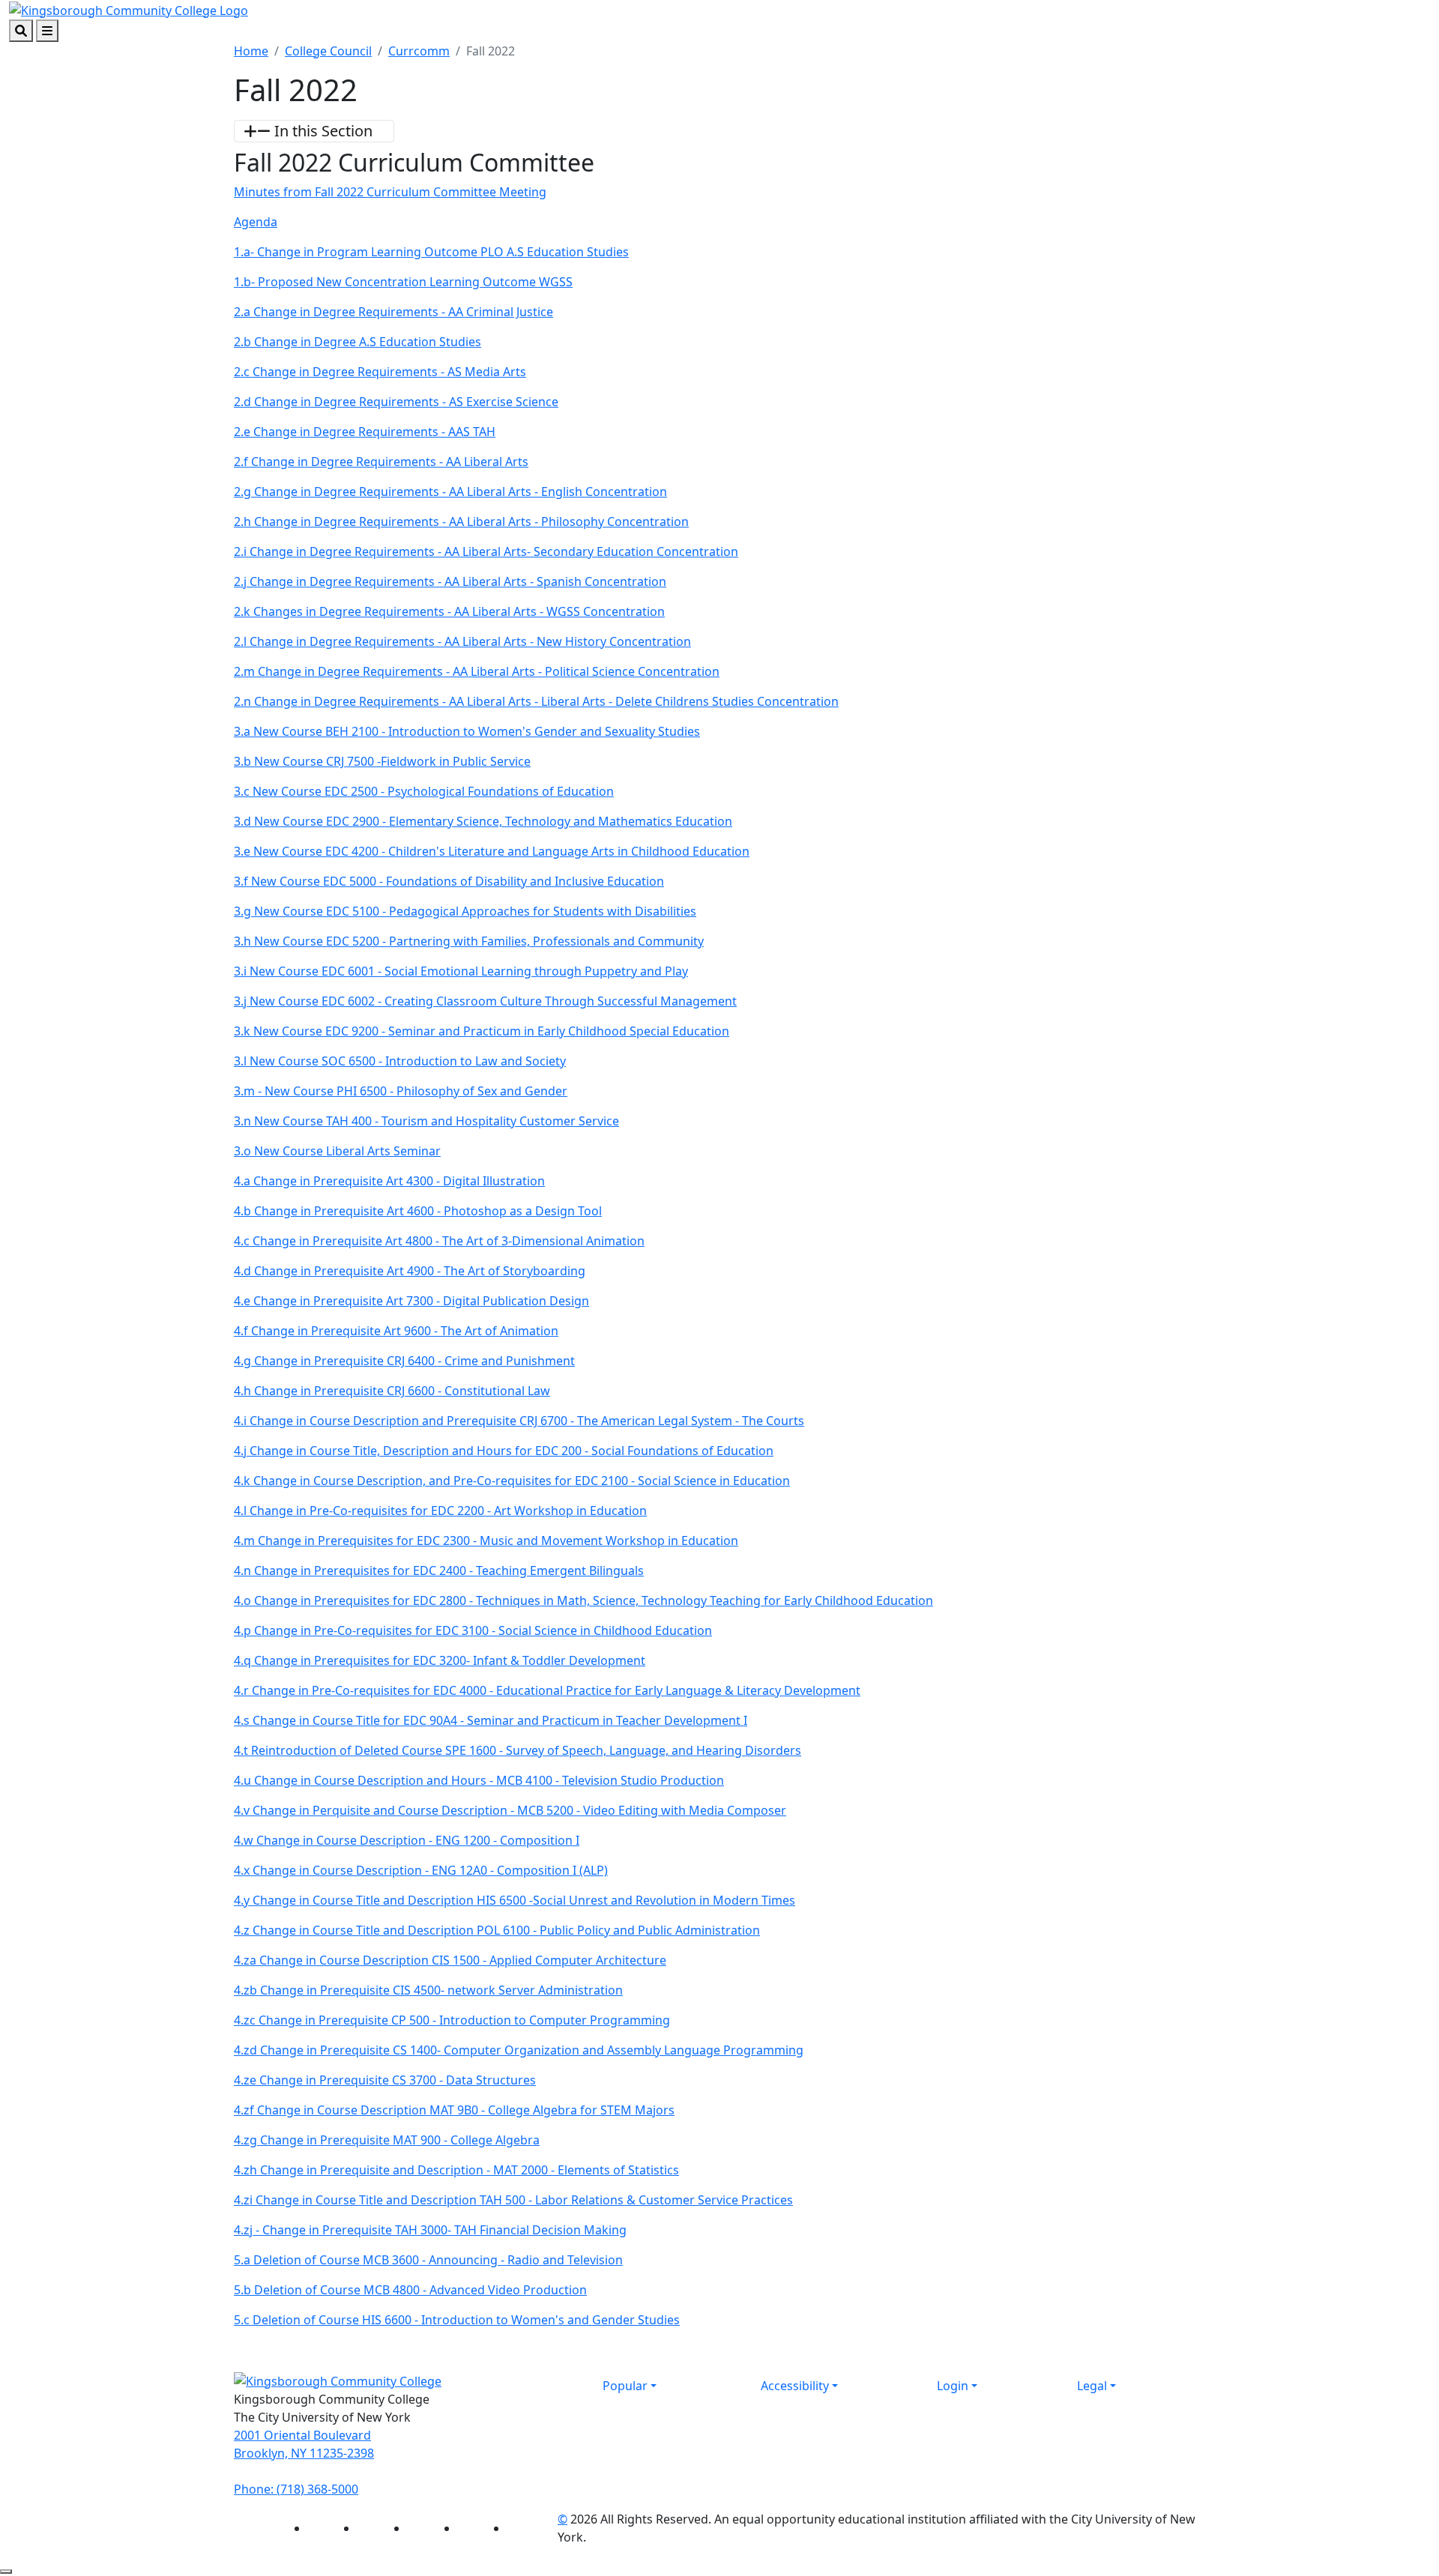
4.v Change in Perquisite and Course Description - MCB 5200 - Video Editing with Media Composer (510, 1810)
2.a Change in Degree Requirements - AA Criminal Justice (393, 312)
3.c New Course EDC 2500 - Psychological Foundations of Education (424, 791)
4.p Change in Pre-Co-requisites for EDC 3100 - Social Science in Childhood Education (473, 1630)
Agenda (256, 222)
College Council (328, 51)
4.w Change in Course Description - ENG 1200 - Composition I (407, 1840)
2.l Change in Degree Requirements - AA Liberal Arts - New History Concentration (462, 641)
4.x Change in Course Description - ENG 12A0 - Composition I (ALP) (421, 1870)
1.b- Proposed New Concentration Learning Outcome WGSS (403, 282)
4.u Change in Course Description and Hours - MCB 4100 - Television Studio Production (479, 1780)
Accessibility (795, 2386)
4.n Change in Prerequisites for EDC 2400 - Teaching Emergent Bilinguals (439, 1570)
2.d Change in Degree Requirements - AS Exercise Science (396, 402)
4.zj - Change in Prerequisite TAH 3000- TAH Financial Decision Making (430, 2230)
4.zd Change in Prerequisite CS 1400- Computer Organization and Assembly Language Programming (519, 2050)
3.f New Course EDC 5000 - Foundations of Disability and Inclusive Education (449, 881)
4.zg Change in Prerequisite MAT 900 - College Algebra (387, 2140)
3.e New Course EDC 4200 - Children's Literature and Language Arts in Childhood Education (492, 851)
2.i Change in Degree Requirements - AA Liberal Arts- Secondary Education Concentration (486, 551)
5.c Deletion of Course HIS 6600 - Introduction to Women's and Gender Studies (457, 2320)
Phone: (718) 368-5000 (296, 2489)
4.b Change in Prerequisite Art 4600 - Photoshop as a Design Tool (418, 1211)
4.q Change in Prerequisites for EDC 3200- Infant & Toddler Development (440, 1660)
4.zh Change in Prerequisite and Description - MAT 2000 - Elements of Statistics (456, 2170)
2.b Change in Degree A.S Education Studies (358, 342)
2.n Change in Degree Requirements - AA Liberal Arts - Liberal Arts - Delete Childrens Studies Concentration (536, 701)
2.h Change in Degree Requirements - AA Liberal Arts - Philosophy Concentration (461, 521)
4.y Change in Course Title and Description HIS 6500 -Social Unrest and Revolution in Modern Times (515, 1900)
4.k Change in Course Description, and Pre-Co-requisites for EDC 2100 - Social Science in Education (512, 1481)
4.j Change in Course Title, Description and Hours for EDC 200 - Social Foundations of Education (504, 1451)
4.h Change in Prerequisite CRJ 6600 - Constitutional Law (392, 1391)
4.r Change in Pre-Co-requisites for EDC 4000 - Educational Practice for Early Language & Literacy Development (547, 1690)
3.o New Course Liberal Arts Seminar (337, 1151)
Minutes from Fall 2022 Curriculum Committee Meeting (390, 192)
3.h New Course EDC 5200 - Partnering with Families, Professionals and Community (469, 941)
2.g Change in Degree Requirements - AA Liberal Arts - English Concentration (450, 492)
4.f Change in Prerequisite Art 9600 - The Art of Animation (396, 1331)
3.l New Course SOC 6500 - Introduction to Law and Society (400, 1061)
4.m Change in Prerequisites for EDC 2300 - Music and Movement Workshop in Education (486, 1541)
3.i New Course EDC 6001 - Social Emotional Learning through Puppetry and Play (461, 971)
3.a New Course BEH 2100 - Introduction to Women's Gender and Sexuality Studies (467, 731)
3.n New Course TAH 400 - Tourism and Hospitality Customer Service (426, 1121)
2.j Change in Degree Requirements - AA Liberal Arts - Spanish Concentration (450, 581)
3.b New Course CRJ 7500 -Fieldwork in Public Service (382, 761)
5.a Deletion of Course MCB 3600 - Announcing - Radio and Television (428, 2260)
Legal (1092, 2386)
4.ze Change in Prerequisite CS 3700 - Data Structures (385, 2080)
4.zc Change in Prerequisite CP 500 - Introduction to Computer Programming (452, 2020)
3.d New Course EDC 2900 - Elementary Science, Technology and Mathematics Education (483, 821)
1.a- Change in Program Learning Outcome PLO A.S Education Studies (431, 252)
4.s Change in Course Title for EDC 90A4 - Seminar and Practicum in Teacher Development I (491, 1720)
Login (953, 2386)
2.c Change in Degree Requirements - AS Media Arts (380, 372)
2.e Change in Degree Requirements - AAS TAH (365, 432)
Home (251, 51)
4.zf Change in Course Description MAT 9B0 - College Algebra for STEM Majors (454, 2110)
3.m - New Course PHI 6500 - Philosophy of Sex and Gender (401, 1091)
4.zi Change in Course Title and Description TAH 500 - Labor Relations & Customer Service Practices (513, 2200)
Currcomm (419, 51)
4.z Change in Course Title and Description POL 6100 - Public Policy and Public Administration (497, 1930)
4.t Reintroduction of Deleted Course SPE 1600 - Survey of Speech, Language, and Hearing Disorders (518, 1750)
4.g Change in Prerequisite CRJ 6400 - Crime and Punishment (404, 1361)
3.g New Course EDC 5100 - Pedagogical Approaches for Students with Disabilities (465, 911)
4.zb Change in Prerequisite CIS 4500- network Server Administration (428, 1990)
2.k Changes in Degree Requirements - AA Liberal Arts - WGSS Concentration (449, 611)
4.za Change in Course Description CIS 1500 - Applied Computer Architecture (450, 1960)
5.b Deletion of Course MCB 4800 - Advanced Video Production (410, 2290)
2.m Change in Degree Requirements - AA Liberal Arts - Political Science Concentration (477, 671)
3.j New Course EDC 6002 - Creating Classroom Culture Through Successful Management (485, 1001)
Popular (625, 2386)
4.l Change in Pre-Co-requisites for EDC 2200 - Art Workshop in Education (440, 1511)
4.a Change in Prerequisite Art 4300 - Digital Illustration (389, 1181)
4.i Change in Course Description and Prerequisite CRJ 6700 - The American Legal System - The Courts (519, 1421)
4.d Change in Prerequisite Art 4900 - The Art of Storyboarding (410, 1271)
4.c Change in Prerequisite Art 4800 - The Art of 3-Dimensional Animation (439, 1241)
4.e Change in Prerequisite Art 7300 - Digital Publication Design (411, 1301)
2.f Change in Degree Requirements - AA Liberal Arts (381, 462)
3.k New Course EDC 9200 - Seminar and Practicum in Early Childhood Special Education (482, 1031)
